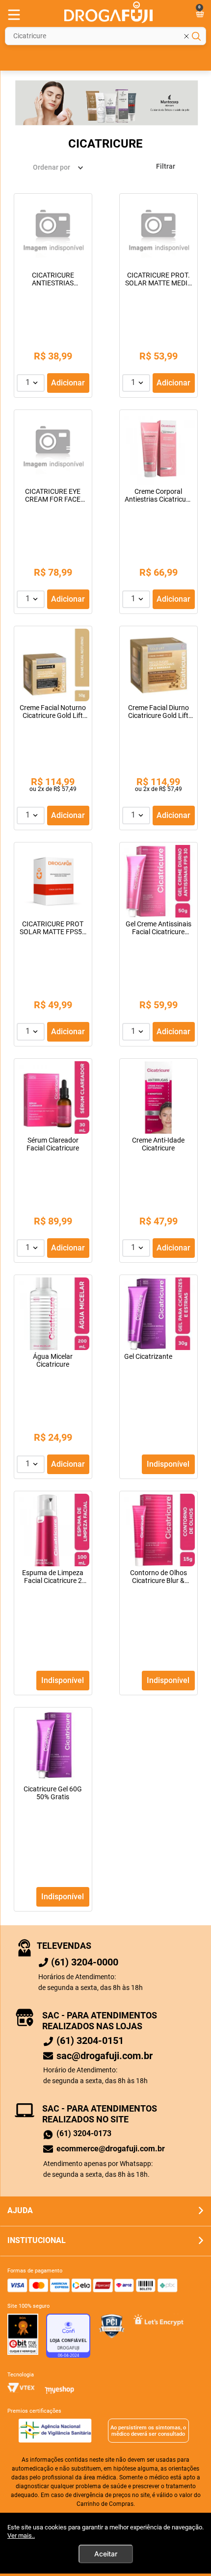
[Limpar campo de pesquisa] (192, 36)
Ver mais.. (21, 2536)
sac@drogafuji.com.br (105, 2056)
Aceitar (106, 2554)
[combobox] (105, 36)
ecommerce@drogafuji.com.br (111, 2149)
